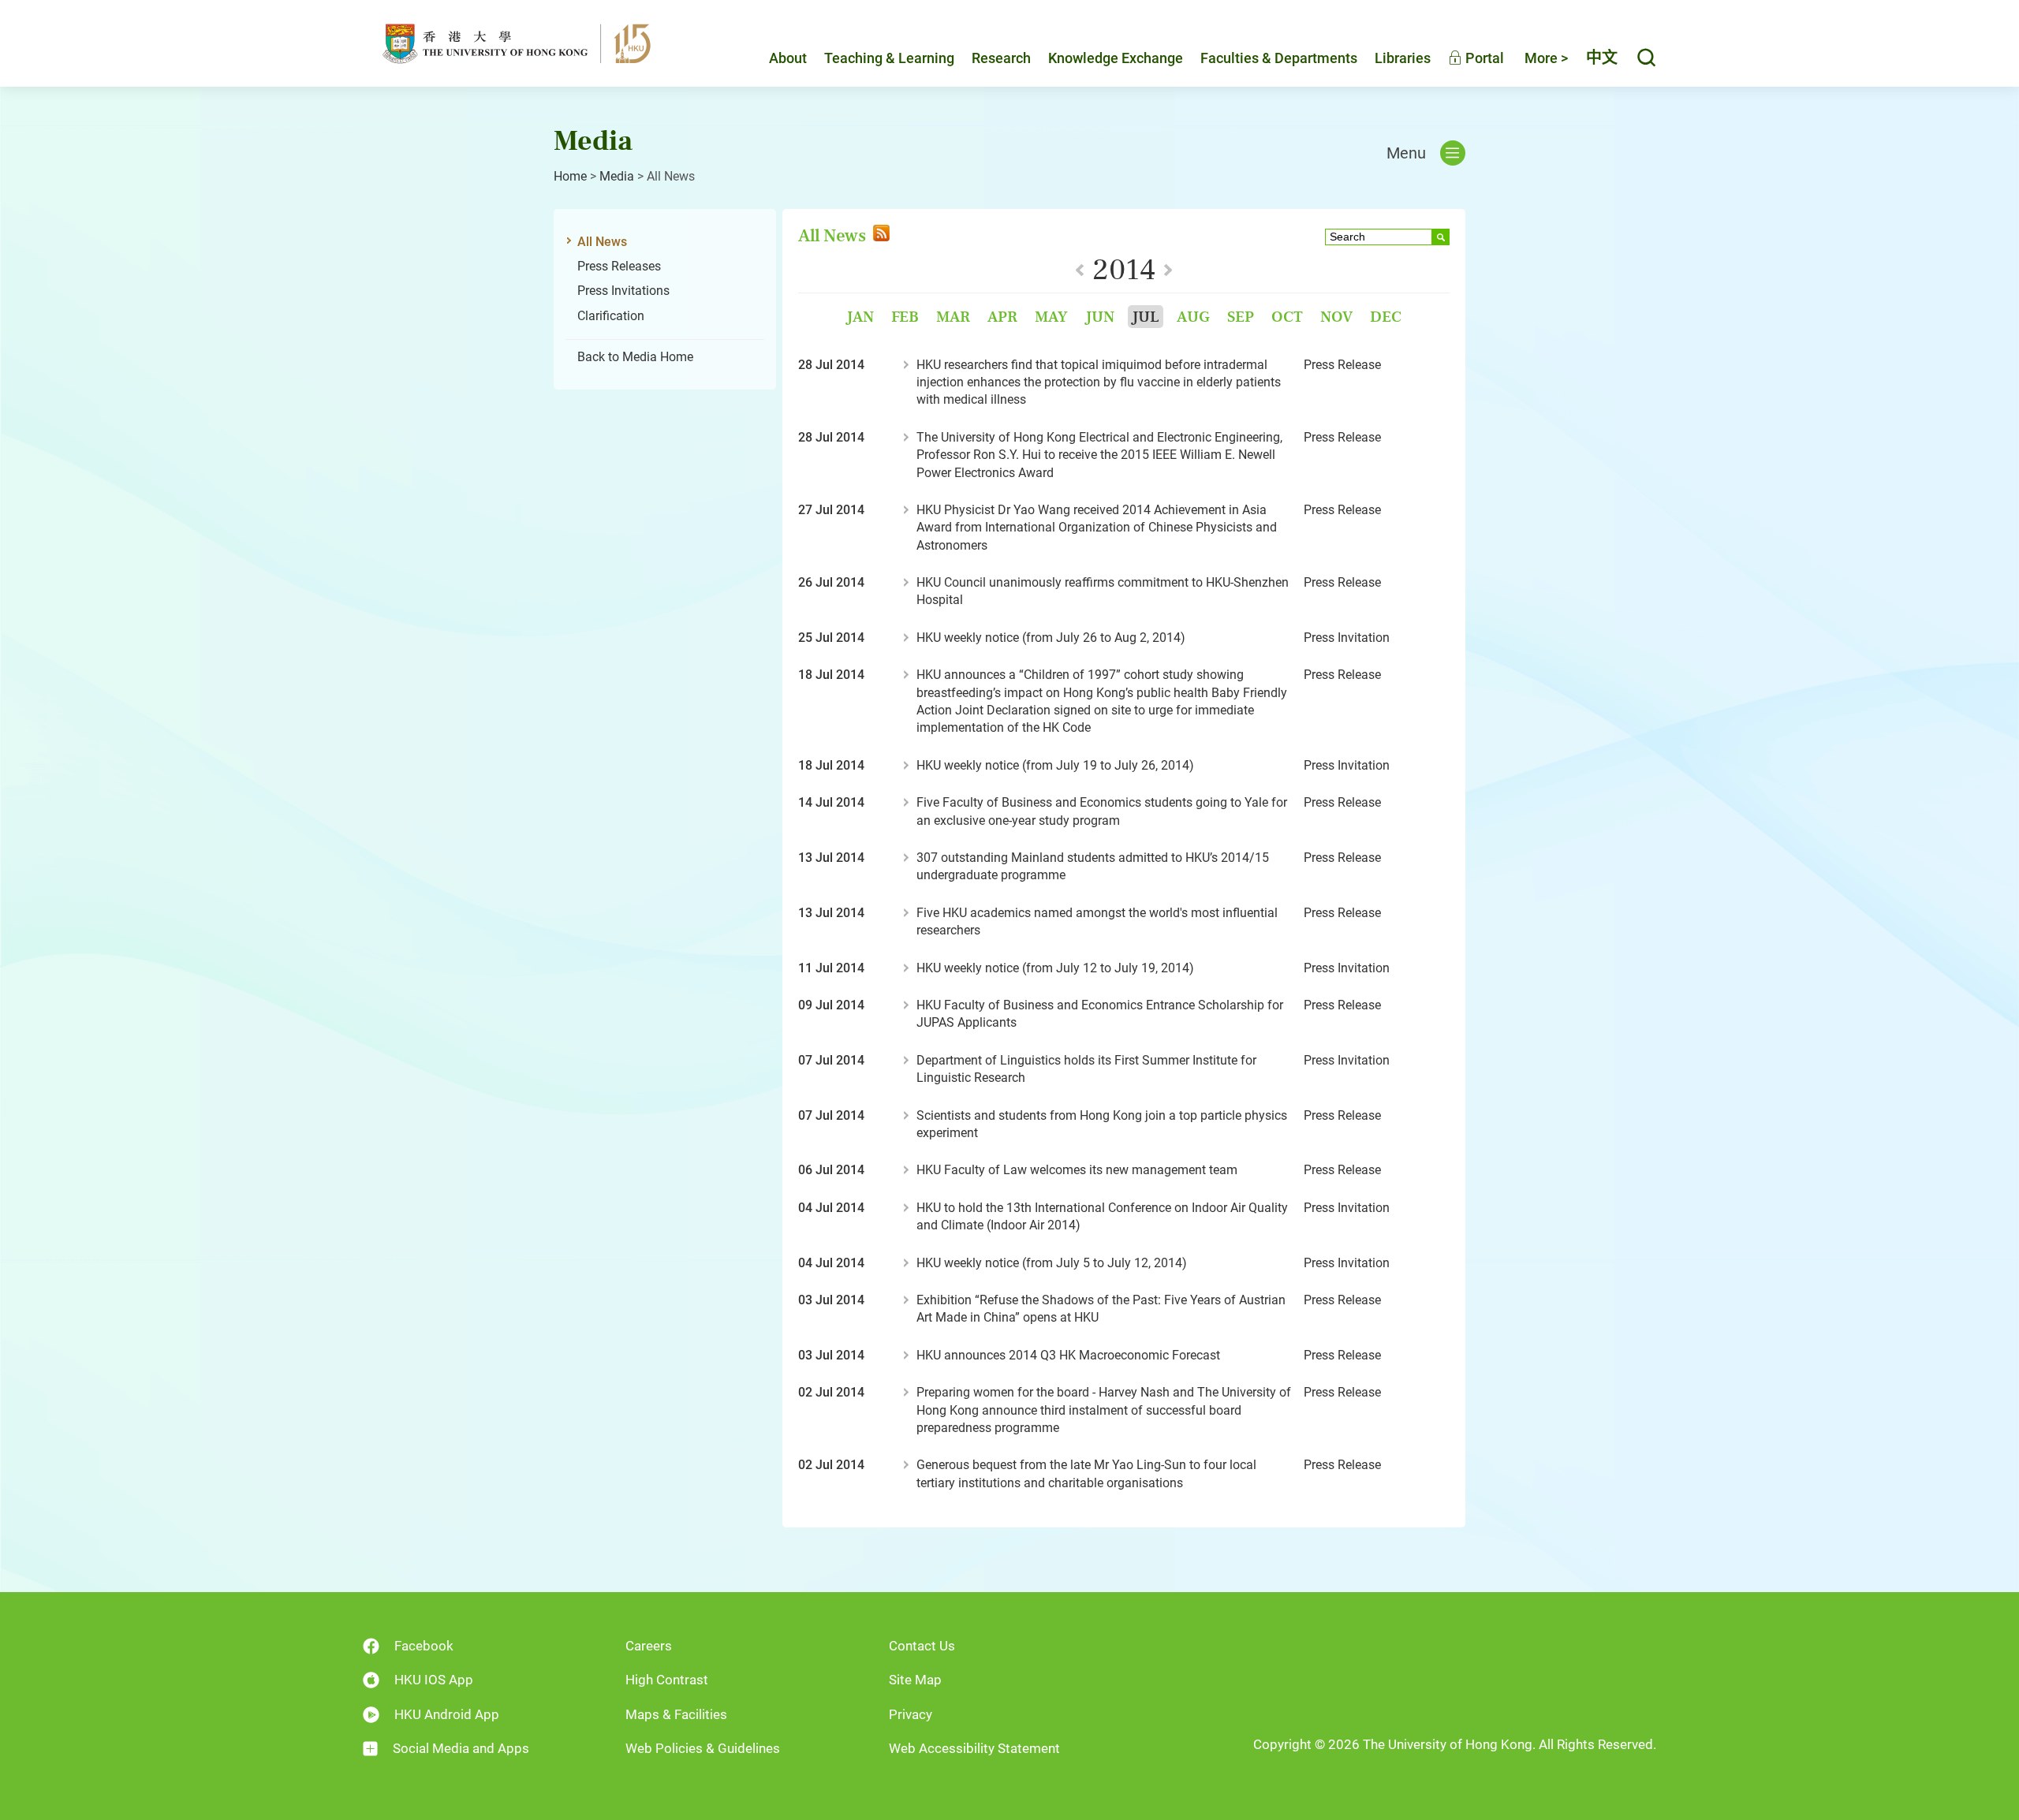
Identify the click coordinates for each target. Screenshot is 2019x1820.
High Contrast (667, 1680)
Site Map (915, 1680)
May (1051, 317)
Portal (1483, 58)
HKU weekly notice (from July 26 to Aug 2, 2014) (1051, 638)
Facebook (424, 1646)
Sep (1241, 317)
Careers (649, 1646)
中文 (1602, 58)
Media (617, 176)
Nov (1336, 317)
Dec (1386, 317)
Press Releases (619, 266)
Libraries (1403, 58)
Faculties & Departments (1279, 58)
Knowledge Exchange (1116, 58)
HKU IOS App (434, 1680)
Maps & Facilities (676, 1714)
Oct (1287, 317)
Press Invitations (623, 291)
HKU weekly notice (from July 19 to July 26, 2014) (1055, 765)
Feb (905, 317)
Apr (1002, 317)
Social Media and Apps (461, 1748)
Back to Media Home (635, 357)
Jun (1100, 317)
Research (1001, 58)
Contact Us (922, 1646)
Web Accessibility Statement (974, 1748)
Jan (860, 317)
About (788, 58)
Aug (1193, 317)
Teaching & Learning (889, 58)
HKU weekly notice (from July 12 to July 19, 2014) (1055, 968)
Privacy (911, 1714)
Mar (953, 317)
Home (570, 176)
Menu (1406, 153)
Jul (1146, 317)
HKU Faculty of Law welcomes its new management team (1077, 1170)
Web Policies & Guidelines (703, 1748)
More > (1546, 58)
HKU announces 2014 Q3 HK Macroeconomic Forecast (1068, 1355)
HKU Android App (447, 1714)
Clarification (611, 316)
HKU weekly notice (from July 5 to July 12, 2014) (1052, 1263)
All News (602, 242)
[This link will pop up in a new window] (880, 235)
